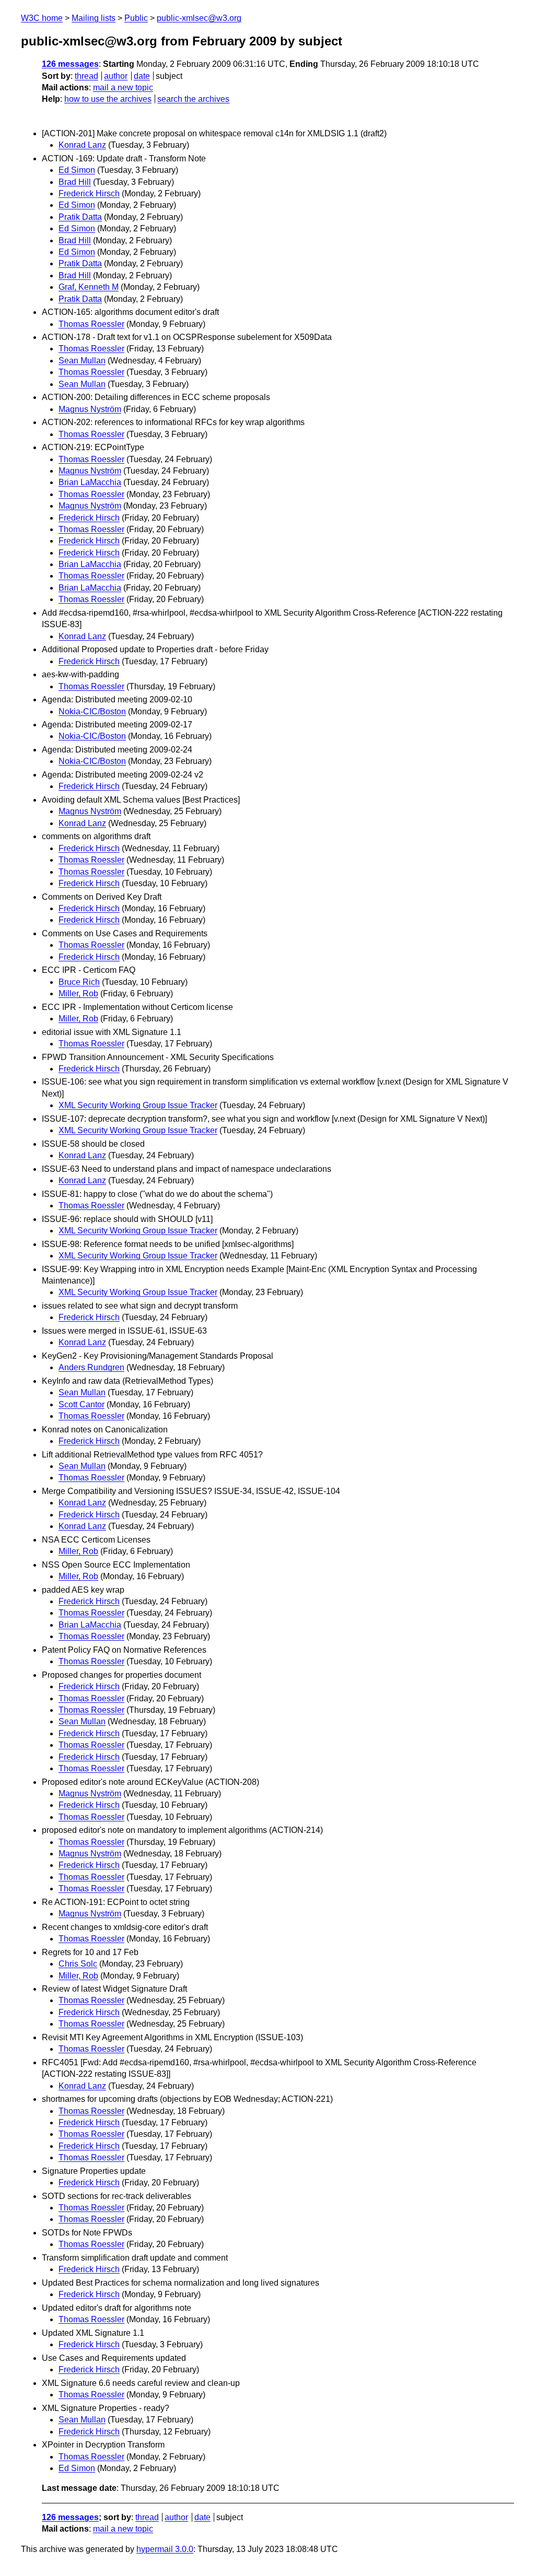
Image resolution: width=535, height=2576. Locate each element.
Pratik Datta (80, 217)
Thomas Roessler (91, 324)
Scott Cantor (82, 1404)
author (116, 76)
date (142, 76)
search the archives (193, 99)
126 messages (70, 64)
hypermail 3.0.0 (165, 2549)
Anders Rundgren (91, 1367)
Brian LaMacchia (90, 482)
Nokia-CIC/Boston (92, 711)
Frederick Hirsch (89, 193)
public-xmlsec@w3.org (199, 18)
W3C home (42, 18)
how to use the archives (108, 99)
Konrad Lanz (82, 145)
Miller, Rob (78, 993)
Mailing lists (94, 18)
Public (136, 18)
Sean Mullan (82, 361)
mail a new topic (123, 87)
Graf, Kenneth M (89, 287)
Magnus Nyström (90, 409)
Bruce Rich (79, 982)
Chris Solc (78, 1964)
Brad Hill (75, 182)
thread (86, 76)
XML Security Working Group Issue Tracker (138, 1105)
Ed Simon (77, 170)
